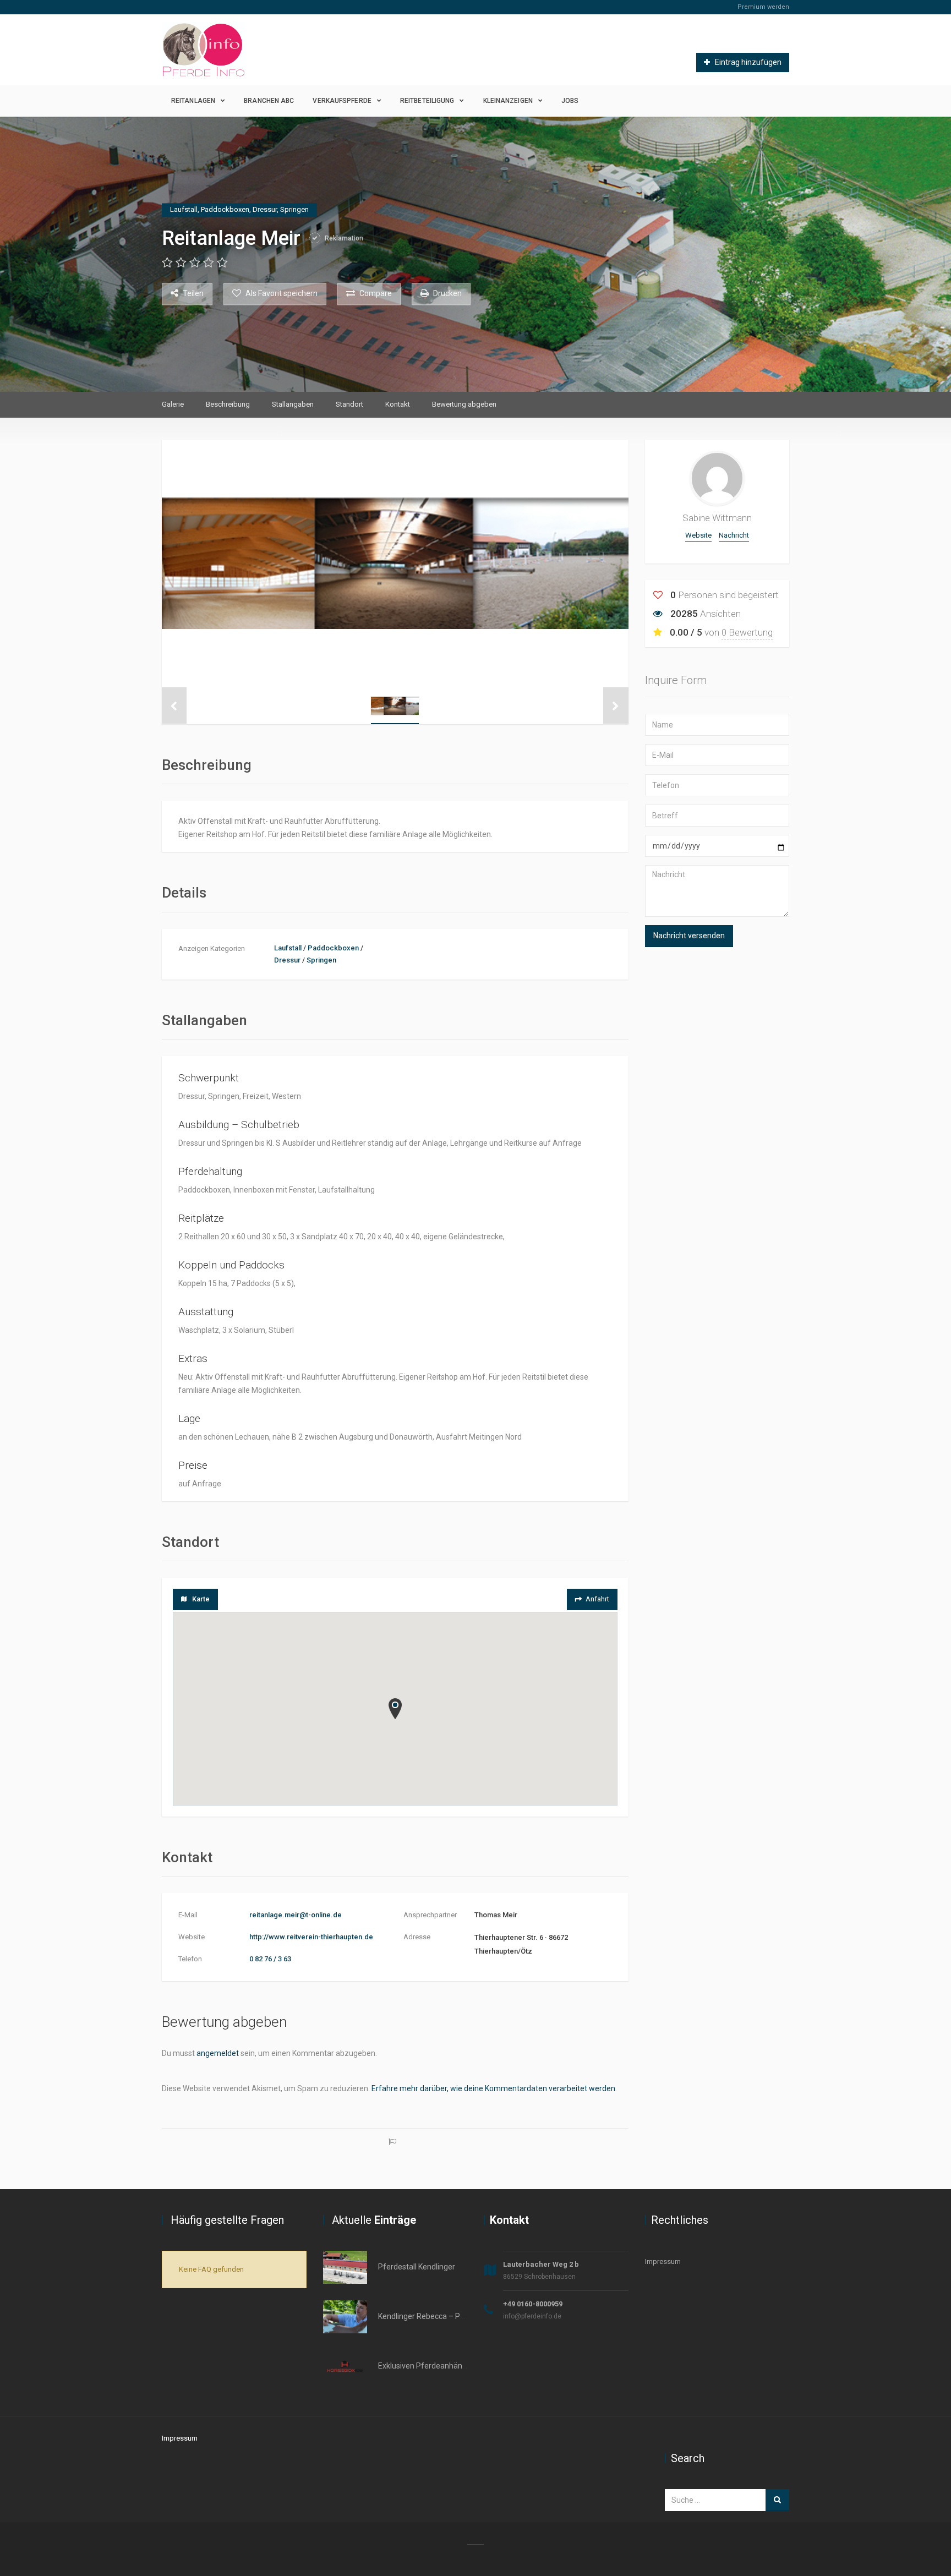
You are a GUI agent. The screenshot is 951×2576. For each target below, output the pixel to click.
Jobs (570, 101)
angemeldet (218, 2053)
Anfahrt (597, 1599)
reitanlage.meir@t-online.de (296, 1915)
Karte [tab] (201, 1599)
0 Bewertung (747, 632)
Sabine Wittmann (717, 518)
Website (698, 535)
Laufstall (288, 948)
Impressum (663, 2261)
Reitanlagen (193, 101)
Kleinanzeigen (508, 101)
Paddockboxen (333, 948)
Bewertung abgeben (464, 404)
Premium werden (763, 7)
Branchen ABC (269, 101)
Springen (321, 960)
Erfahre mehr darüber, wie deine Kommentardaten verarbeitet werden (493, 2088)
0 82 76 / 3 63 (270, 1959)
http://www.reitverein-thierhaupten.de (311, 1937)
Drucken (447, 294)
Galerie (173, 404)
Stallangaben (293, 404)
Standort (349, 404)
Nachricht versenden (689, 936)
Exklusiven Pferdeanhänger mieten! (440, 2366)
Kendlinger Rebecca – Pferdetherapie (443, 2316)
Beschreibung (228, 404)
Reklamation (343, 238)
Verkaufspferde (342, 101)
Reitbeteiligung (427, 101)
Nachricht (734, 535)
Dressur (287, 960)
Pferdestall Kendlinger (417, 2267)
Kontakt (398, 404)
